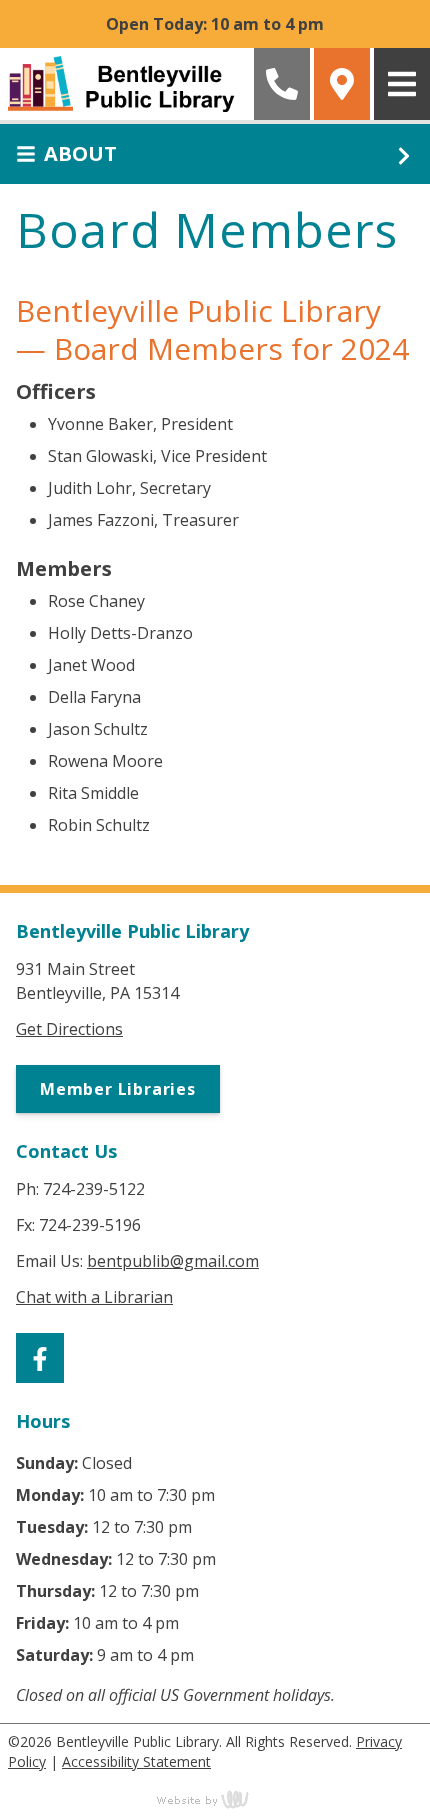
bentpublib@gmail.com (173, 1261)
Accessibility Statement (136, 1761)
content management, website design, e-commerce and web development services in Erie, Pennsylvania (215, 1799)
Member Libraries (118, 1089)
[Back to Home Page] (125, 84)
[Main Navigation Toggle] (402, 84)
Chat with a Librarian (94, 1297)
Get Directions (69, 1029)
